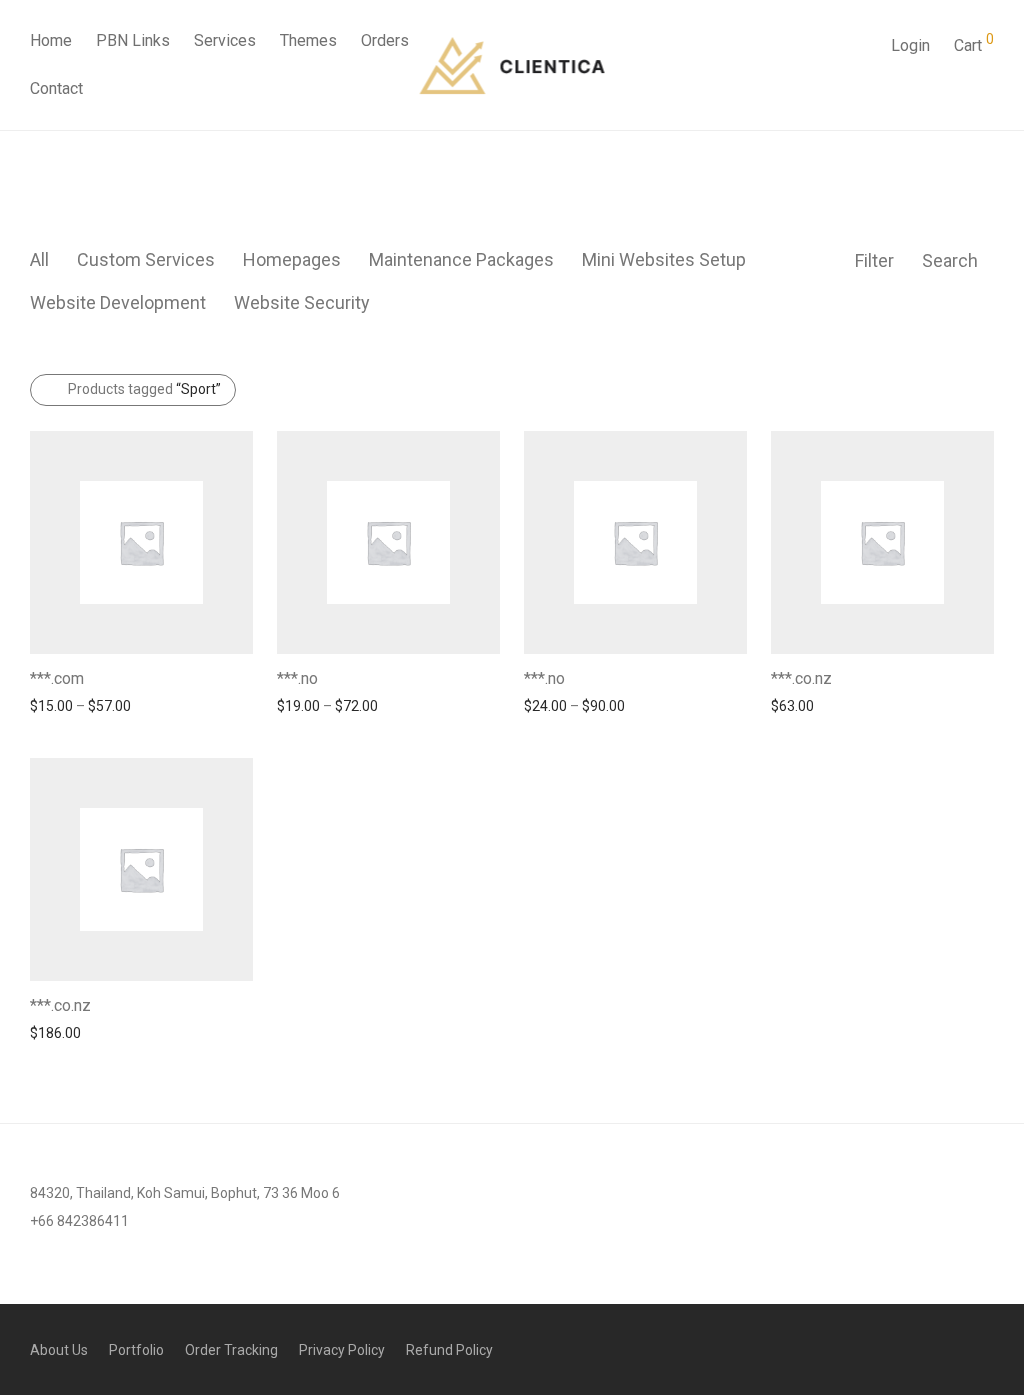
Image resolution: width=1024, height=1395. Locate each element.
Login (910, 45)
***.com (57, 678)
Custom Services (146, 259)
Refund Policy (449, 1350)
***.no (297, 678)
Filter (874, 260)
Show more (56, 705)
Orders (385, 40)
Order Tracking (231, 1350)
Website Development (118, 302)
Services (225, 40)
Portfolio (136, 1350)
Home (51, 40)
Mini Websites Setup (664, 259)
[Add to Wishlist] (243, 676)
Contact (56, 88)
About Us (59, 1350)
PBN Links (133, 40)
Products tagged (144, 389)
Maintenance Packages (461, 259)
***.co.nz (801, 678)
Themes (308, 40)
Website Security (302, 302)
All (39, 259)
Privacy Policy (342, 1350)
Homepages (292, 259)
